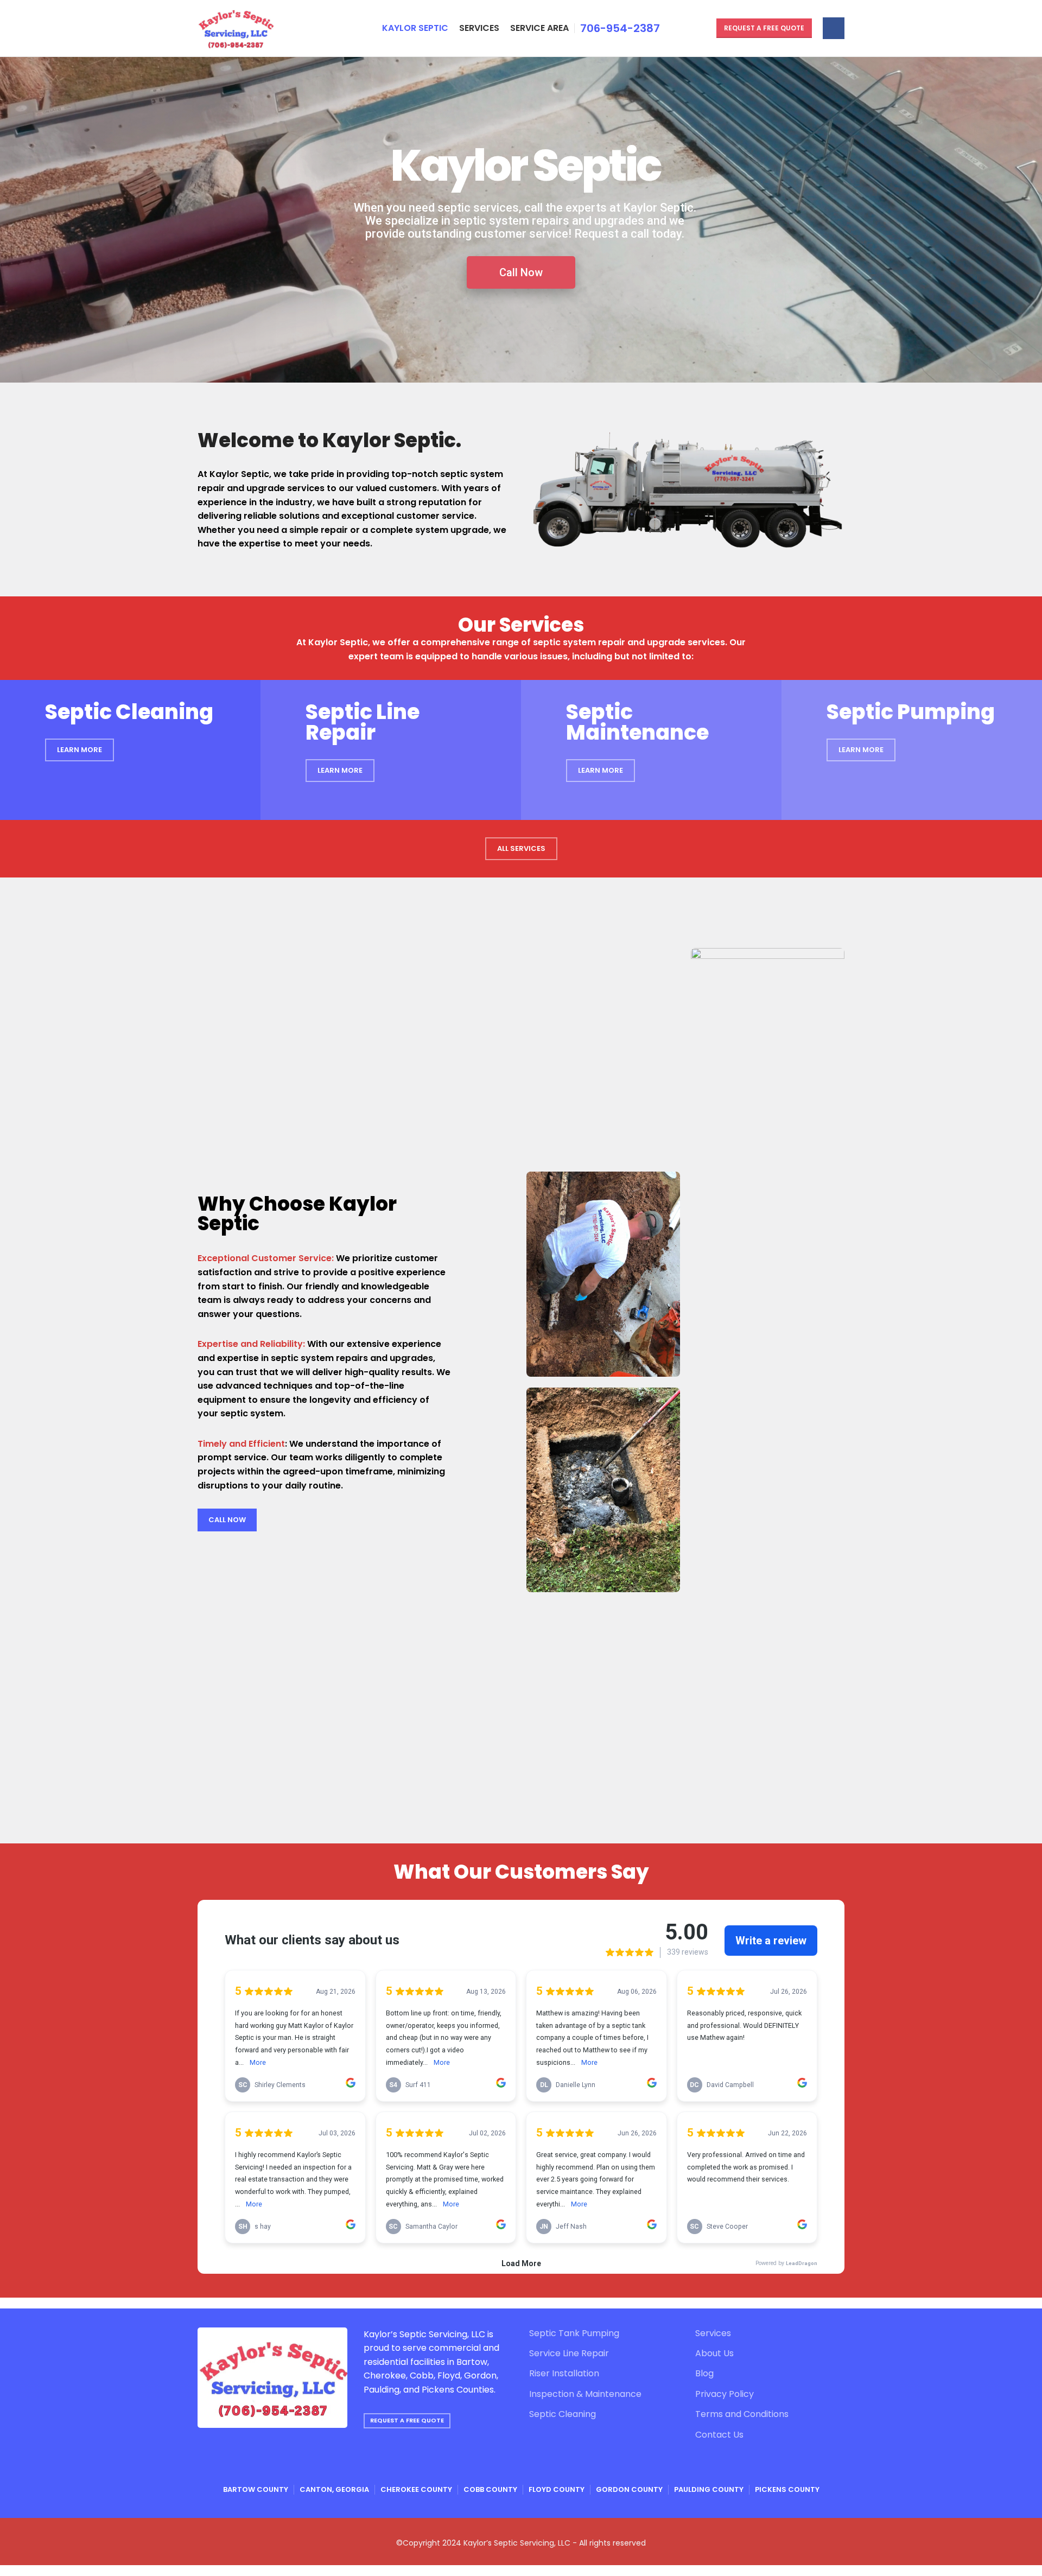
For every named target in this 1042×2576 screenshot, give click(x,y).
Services (713, 2333)
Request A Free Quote (764, 28)
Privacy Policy (725, 2394)
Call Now (521, 272)
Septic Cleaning (563, 2414)
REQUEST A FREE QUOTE (407, 2420)
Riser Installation (564, 2374)
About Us (714, 2354)
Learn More (80, 750)
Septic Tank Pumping (574, 2333)
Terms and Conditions (742, 2414)
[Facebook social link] (834, 28)
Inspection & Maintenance (585, 2394)
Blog (704, 2374)
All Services (521, 848)
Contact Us (719, 2435)
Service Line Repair (569, 2354)
